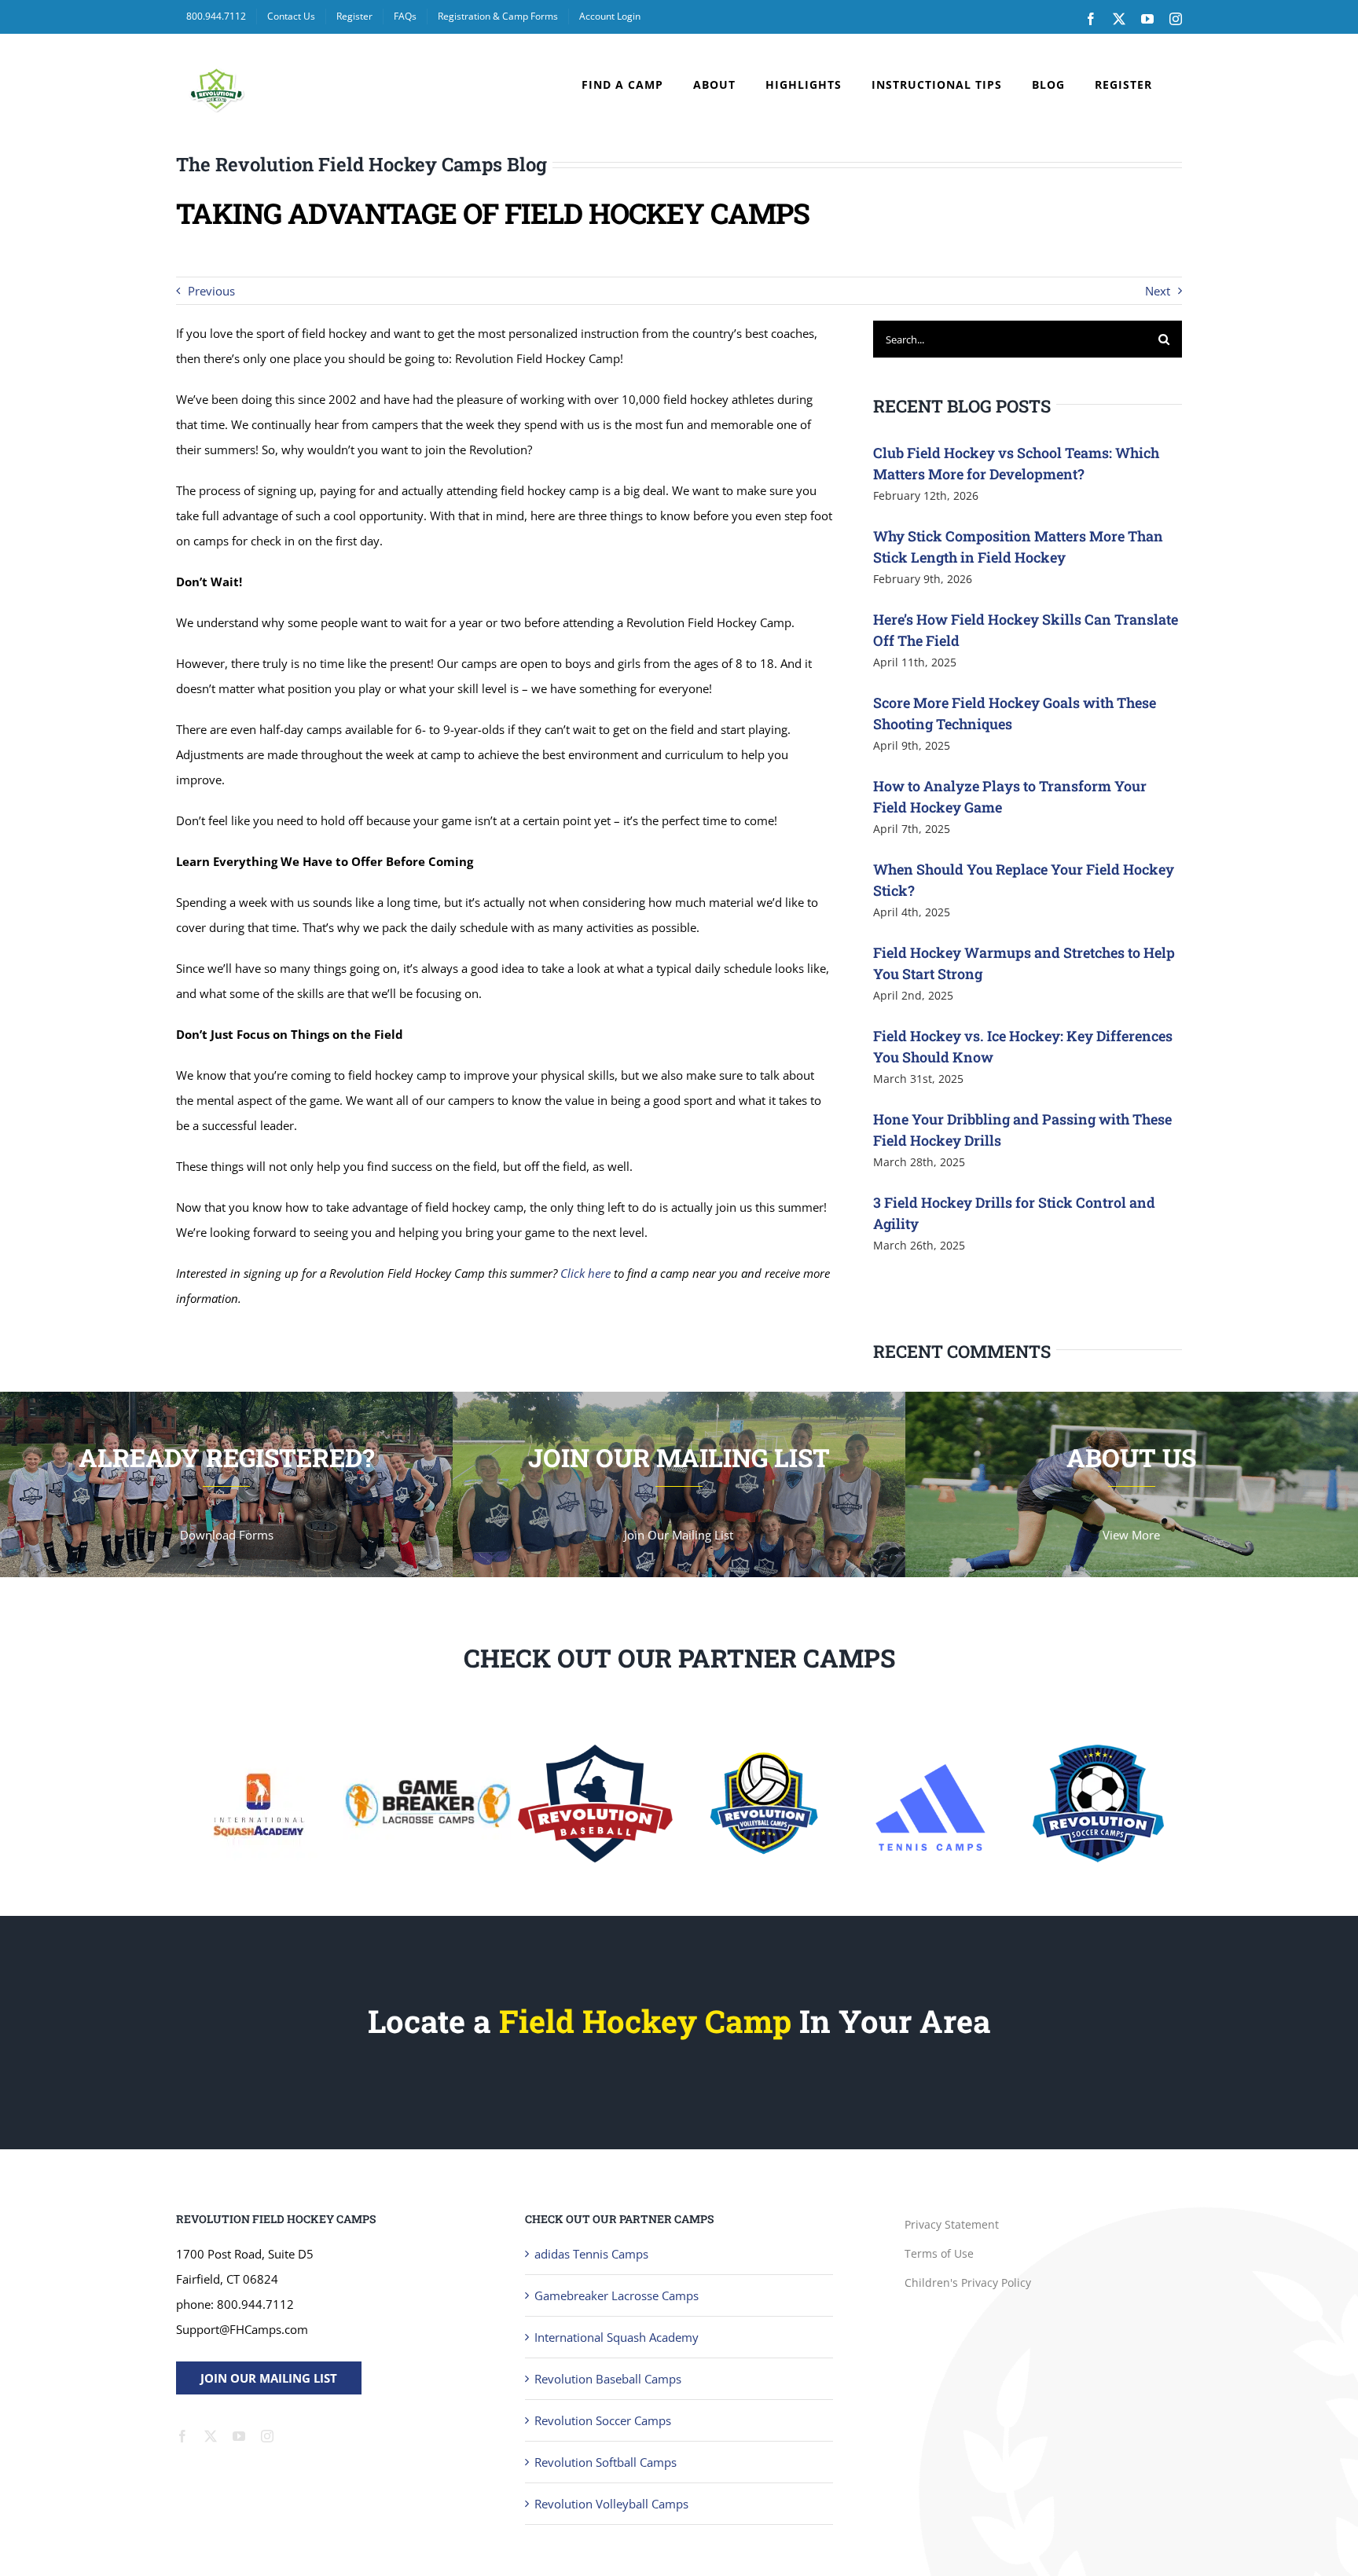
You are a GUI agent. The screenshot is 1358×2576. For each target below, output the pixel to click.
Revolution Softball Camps (606, 2462)
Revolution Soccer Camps (603, 2420)
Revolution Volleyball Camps (611, 2504)
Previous (211, 291)
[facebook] (182, 2436)
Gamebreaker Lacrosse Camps (617, 2295)
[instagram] (267, 2436)
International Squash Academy (617, 2337)
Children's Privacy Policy (968, 2282)
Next (1158, 291)
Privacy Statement (952, 2224)
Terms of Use (939, 2253)
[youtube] (239, 2436)
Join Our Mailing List (269, 2378)
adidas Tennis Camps (591, 2254)
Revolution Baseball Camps (608, 2379)
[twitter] (211, 2436)
